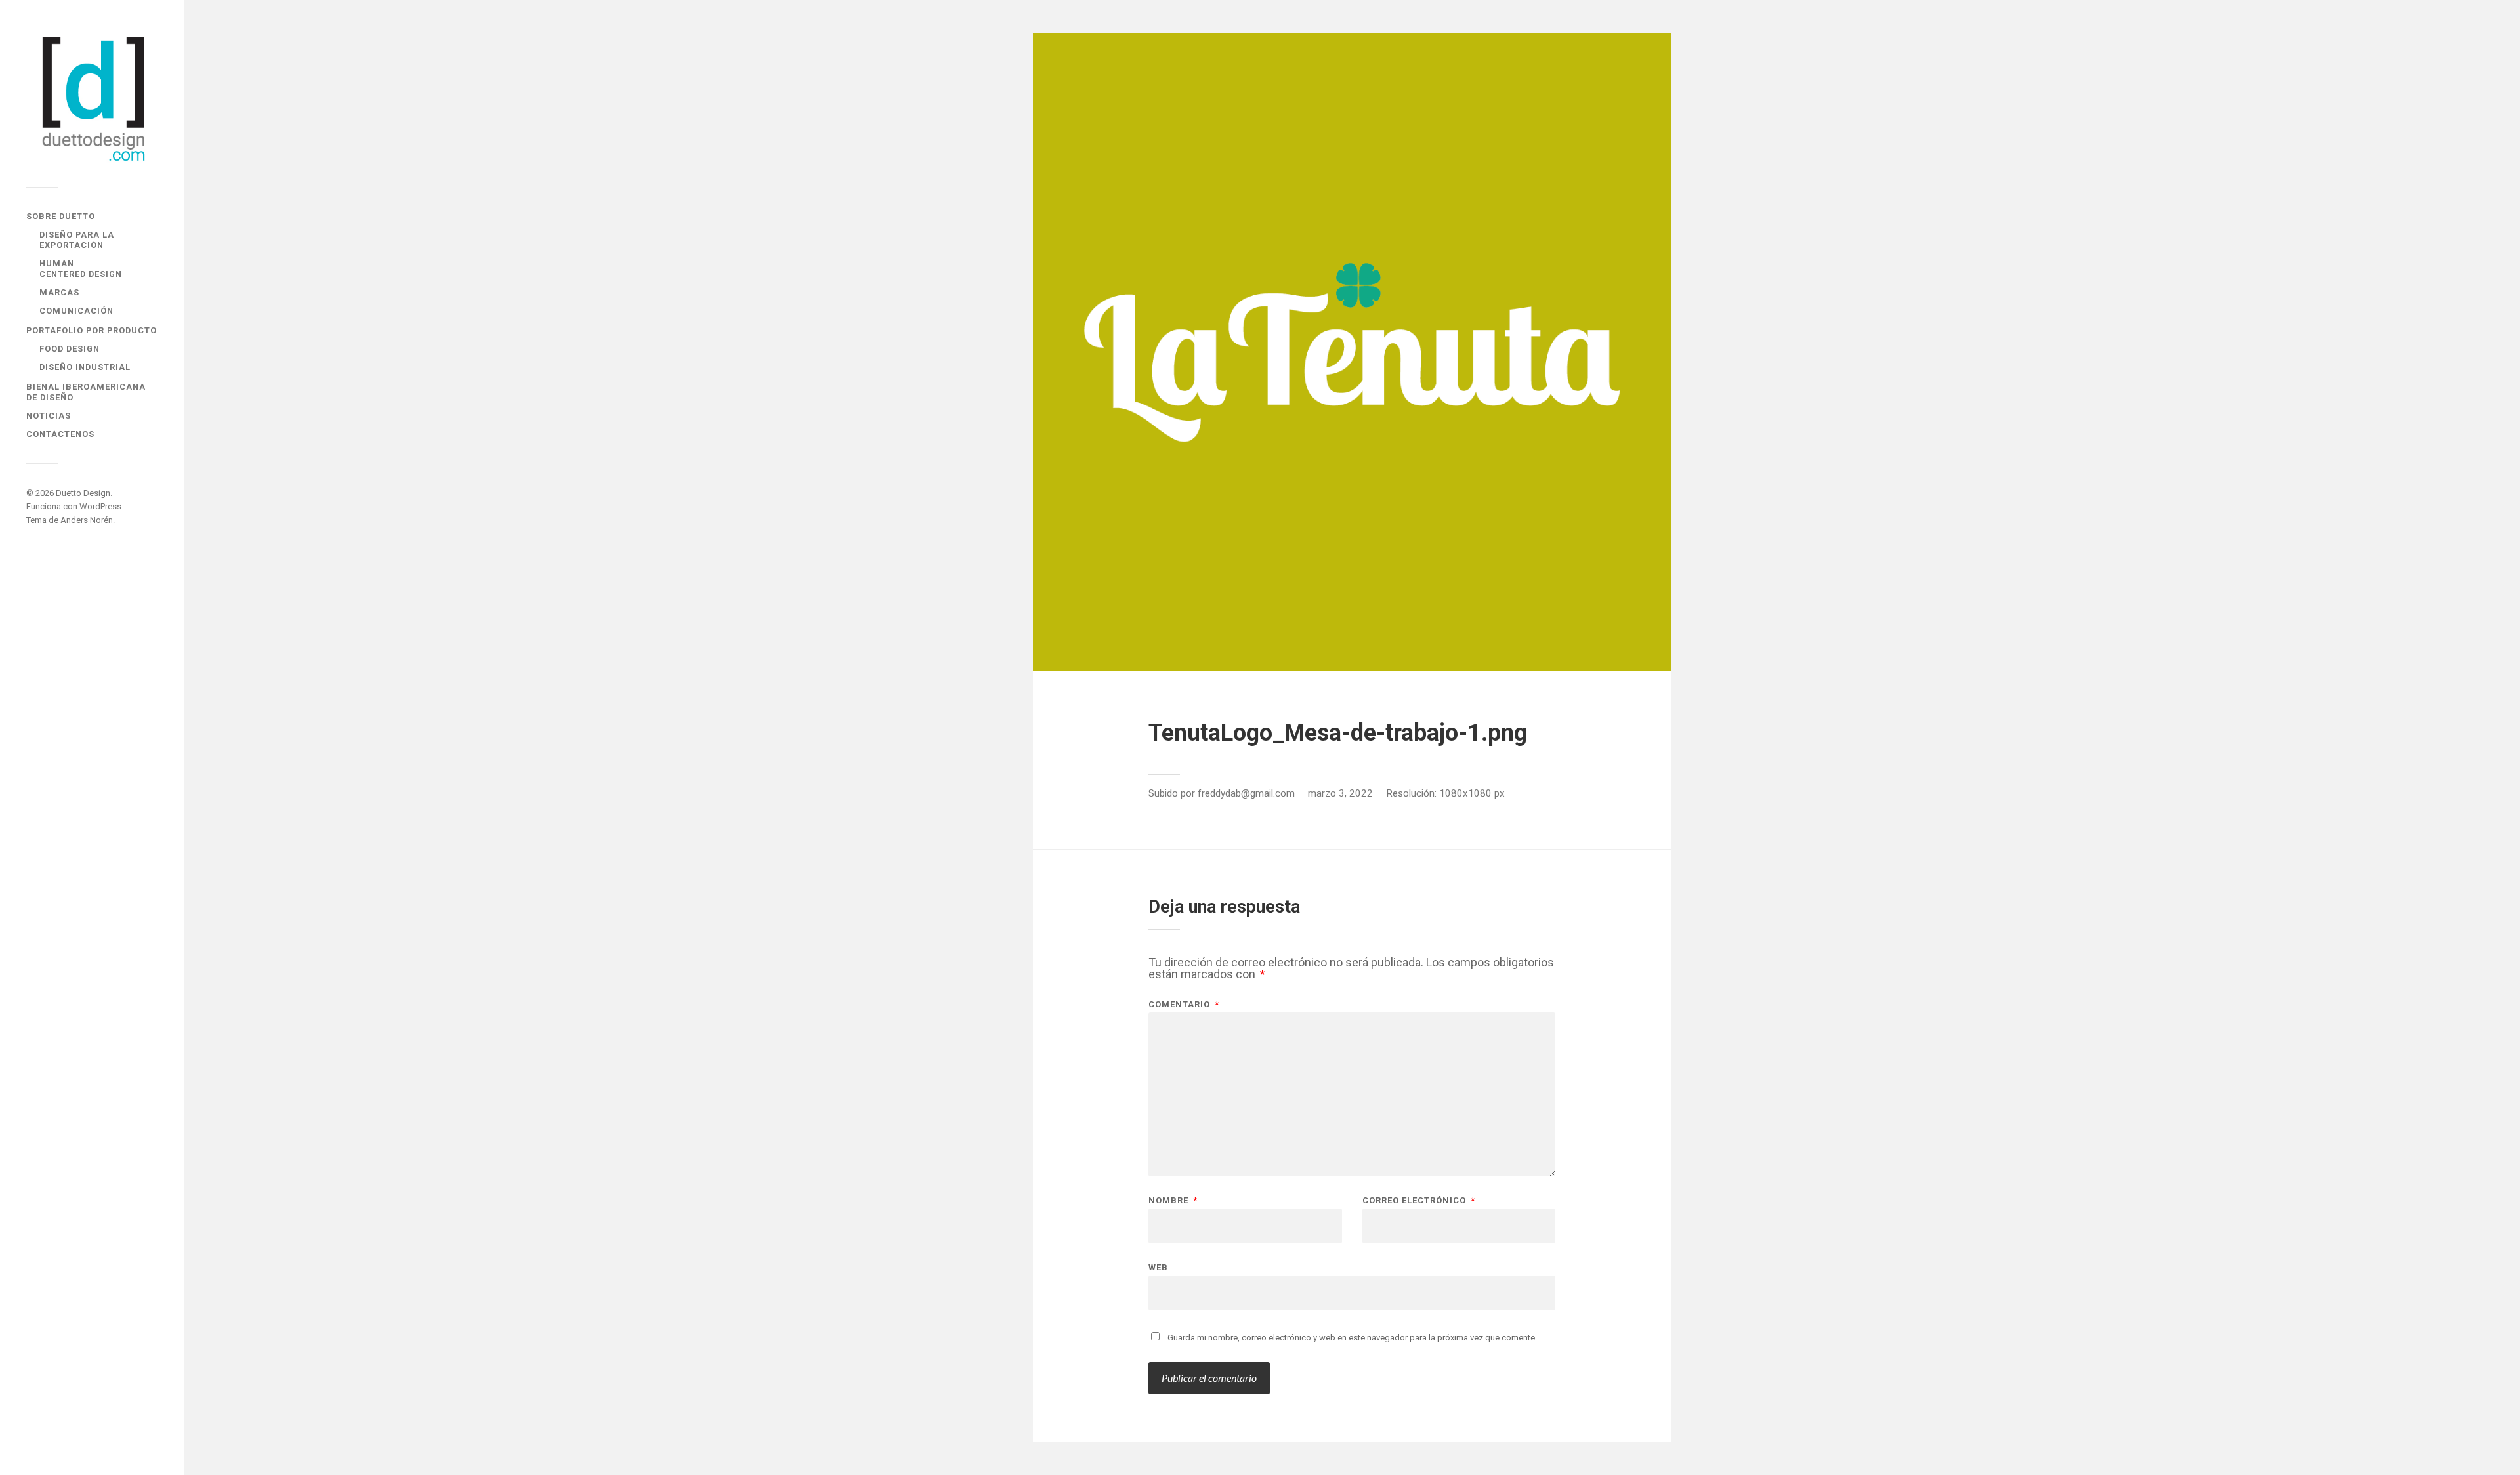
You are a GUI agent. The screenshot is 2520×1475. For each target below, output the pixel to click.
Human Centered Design (81, 269)
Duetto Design (83, 493)
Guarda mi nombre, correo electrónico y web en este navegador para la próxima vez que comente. (1352, 1338)
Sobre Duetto (61, 216)
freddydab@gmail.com (1246, 793)
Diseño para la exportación (77, 240)
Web (1158, 1267)
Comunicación (76, 311)
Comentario (1184, 1004)
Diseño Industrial (85, 367)
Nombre (1173, 1200)
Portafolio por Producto (92, 330)
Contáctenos (60, 434)
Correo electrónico (1419, 1200)
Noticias (49, 416)
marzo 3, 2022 (1340, 793)
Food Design (70, 349)
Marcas (59, 292)
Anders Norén (87, 520)
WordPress (100, 506)
